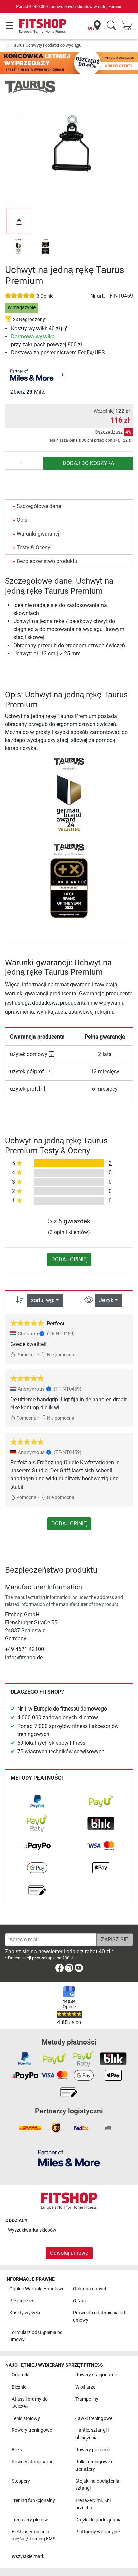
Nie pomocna (60, 1355)
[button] (19, 221)
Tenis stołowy (26, 2419)
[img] (63, 374)
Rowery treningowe (32, 2430)
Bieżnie (19, 2387)
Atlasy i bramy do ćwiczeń (30, 2403)
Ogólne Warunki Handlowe (37, 2289)
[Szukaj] (111, 26)
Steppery (21, 2481)
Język (106, 1300)
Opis (22, 520)
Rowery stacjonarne (96, 2375)
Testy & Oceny (33, 547)
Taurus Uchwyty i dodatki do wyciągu (47, 45)
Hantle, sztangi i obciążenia (92, 2434)
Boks (17, 2450)
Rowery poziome (93, 2450)
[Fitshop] (43, 26)
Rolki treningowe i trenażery (94, 2466)
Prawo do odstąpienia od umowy (99, 2317)
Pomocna (26, 1355)
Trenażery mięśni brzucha (93, 2504)
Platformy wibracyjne (97, 2532)
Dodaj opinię (69, 1259)
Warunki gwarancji (39, 534)
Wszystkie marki (28, 2556)
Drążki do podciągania (98, 2520)
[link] (64, 328)
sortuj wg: (43, 1300)
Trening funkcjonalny (33, 2500)
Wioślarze (85, 2387)
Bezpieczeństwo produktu (47, 561)
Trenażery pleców (30, 2520)
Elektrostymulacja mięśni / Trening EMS (33, 2536)
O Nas (79, 2301)
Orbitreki (21, 2375)
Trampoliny (87, 2399)
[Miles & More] (69, 2158)
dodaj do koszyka (88, 463)
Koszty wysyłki (25, 2313)
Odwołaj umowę (69, 2253)
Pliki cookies (22, 2301)
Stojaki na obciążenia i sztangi (98, 2485)
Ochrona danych (90, 2289)
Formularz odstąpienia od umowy (36, 2336)
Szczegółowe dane (39, 506)
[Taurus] (30, 86)
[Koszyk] (129, 26)
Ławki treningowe (94, 2419)
